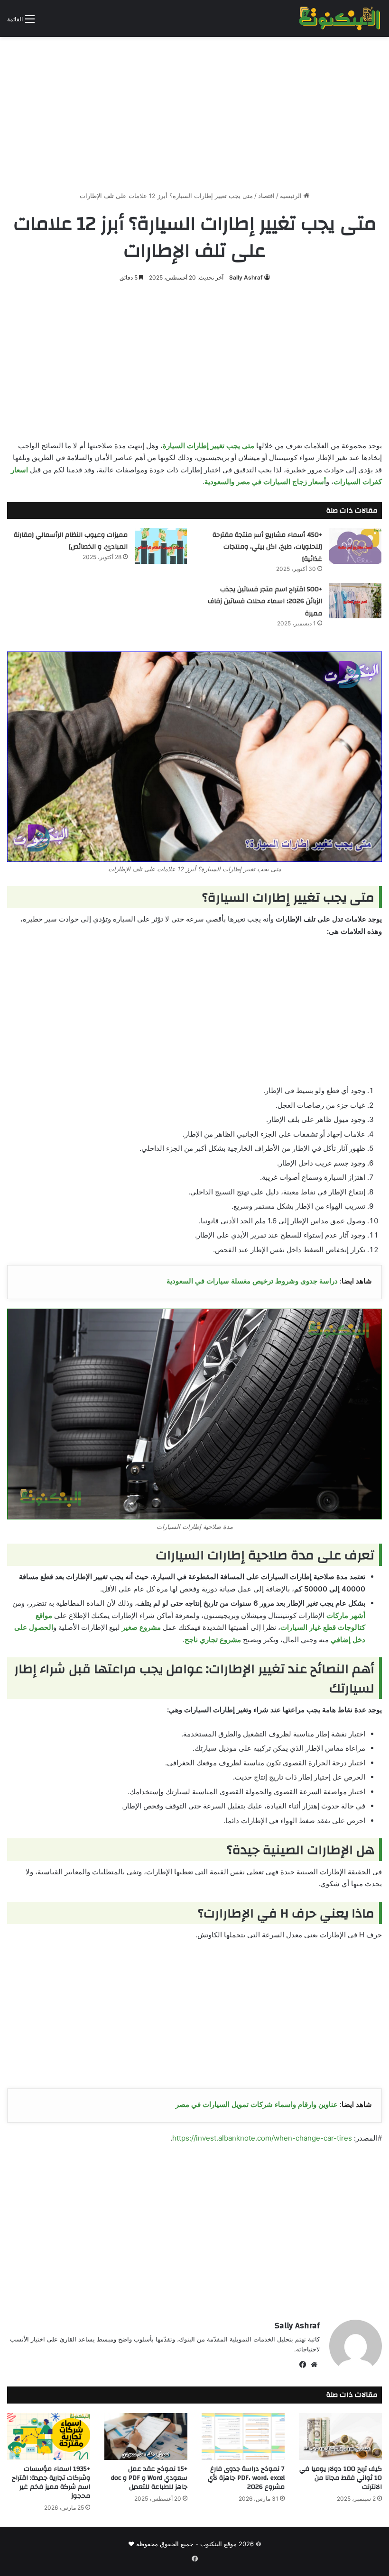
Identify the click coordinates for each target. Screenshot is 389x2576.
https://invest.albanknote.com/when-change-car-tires (262, 2138)
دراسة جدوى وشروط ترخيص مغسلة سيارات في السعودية (252, 1281)
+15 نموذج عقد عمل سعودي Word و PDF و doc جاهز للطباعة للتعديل (149, 2478)
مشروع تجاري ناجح (213, 1640)
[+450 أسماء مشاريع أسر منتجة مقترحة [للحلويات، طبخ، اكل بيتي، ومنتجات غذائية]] (355, 546)
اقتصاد (266, 196)
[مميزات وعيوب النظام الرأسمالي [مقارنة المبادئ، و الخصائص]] (161, 546)
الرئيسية (292, 196)
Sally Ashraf (246, 277)
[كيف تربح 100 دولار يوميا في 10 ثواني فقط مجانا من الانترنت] (340, 2436)
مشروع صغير (141, 1627)
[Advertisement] (194, 110)
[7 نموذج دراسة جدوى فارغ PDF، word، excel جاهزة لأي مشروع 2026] (243, 2436)
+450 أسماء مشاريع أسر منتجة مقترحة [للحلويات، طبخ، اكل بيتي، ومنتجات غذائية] (267, 547)
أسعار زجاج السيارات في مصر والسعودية (265, 482)
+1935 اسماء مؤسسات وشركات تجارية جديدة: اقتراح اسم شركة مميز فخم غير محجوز (51, 2482)
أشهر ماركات (346, 1615)
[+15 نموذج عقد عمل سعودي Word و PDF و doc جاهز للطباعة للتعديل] (146, 2436)
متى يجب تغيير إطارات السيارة (208, 446)
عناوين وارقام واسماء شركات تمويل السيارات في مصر (257, 2104)
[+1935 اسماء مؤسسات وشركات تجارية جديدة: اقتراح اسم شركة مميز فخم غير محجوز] (49, 2436)
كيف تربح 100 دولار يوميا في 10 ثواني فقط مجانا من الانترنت (341, 2478)
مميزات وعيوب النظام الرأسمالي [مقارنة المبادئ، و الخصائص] (71, 541)
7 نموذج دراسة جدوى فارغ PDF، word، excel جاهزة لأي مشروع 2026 (246, 2478)
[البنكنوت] (340, 18)
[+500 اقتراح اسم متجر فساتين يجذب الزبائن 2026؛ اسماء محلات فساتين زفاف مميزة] (355, 601)
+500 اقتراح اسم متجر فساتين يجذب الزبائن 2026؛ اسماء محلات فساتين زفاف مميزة (265, 601)
